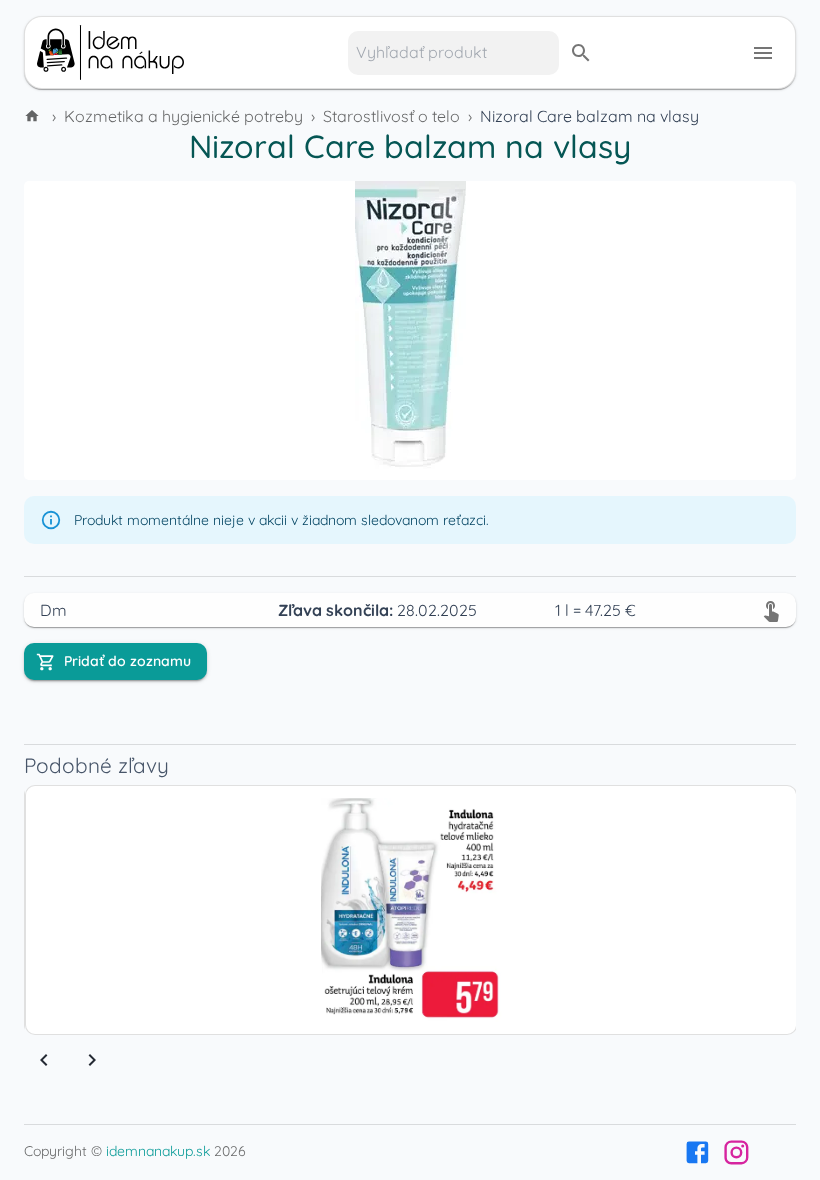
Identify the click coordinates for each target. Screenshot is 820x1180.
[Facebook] (697, 1152)
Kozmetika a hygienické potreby (183, 116)
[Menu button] (763, 53)
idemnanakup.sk (158, 1151)
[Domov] (34, 116)
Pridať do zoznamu (127, 661)
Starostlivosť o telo (391, 116)
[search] (581, 53)
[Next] (92, 1060)
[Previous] (44, 1060)
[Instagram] (736, 1152)
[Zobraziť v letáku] (771, 610)
